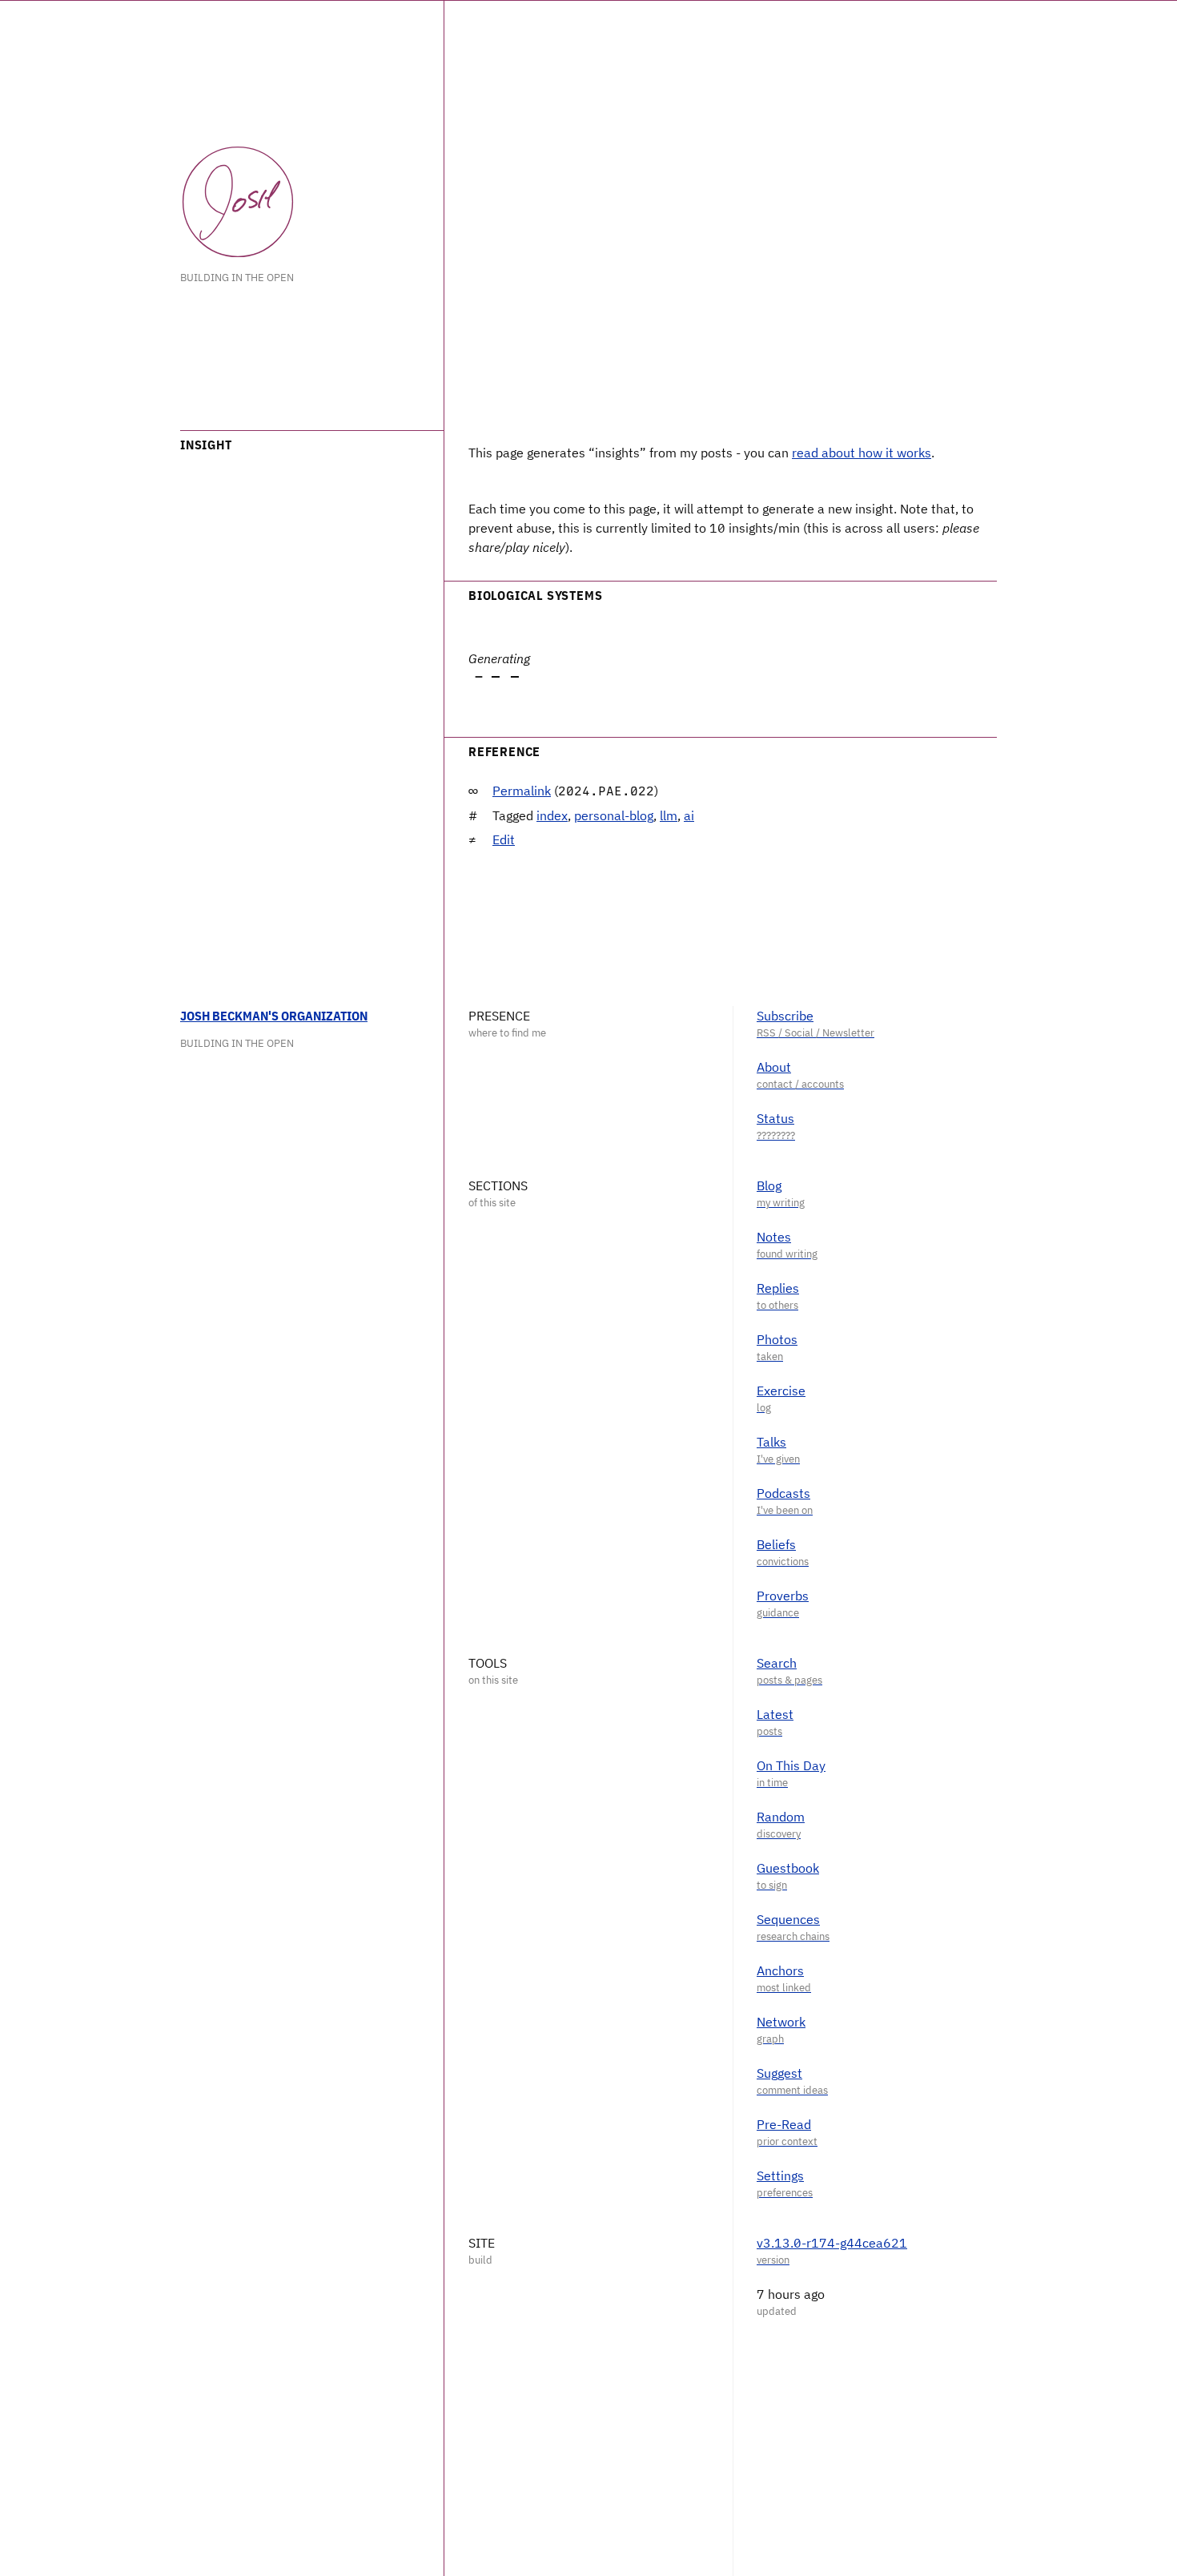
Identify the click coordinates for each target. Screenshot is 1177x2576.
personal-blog (614, 815)
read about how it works (862, 453)
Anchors (780, 1970)
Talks (771, 1442)
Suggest (779, 2073)
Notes (774, 1237)
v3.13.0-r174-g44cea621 (832, 2243)
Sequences (788, 1919)
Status (775, 1118)
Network (781, 2022)
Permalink (522, 791)
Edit (504, 839)
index (552, 815)
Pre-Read (784, 2124)
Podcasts (783, 1493)
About (774, 1067)
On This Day (791, 1765)
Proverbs (783, 1596)
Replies (778, 1288)
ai (689, 815)
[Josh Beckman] (238, 202)
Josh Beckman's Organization (274, 1016)
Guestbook (788, 1868)
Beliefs (776, 1544)
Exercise (781, 1391)
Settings (780, 2176)
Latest (775, 1714)
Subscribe (785, 1016)
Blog (769, 1185)
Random (781, 1817)
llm (669, 815)
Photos (777, 1339)
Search (777, 1663)
